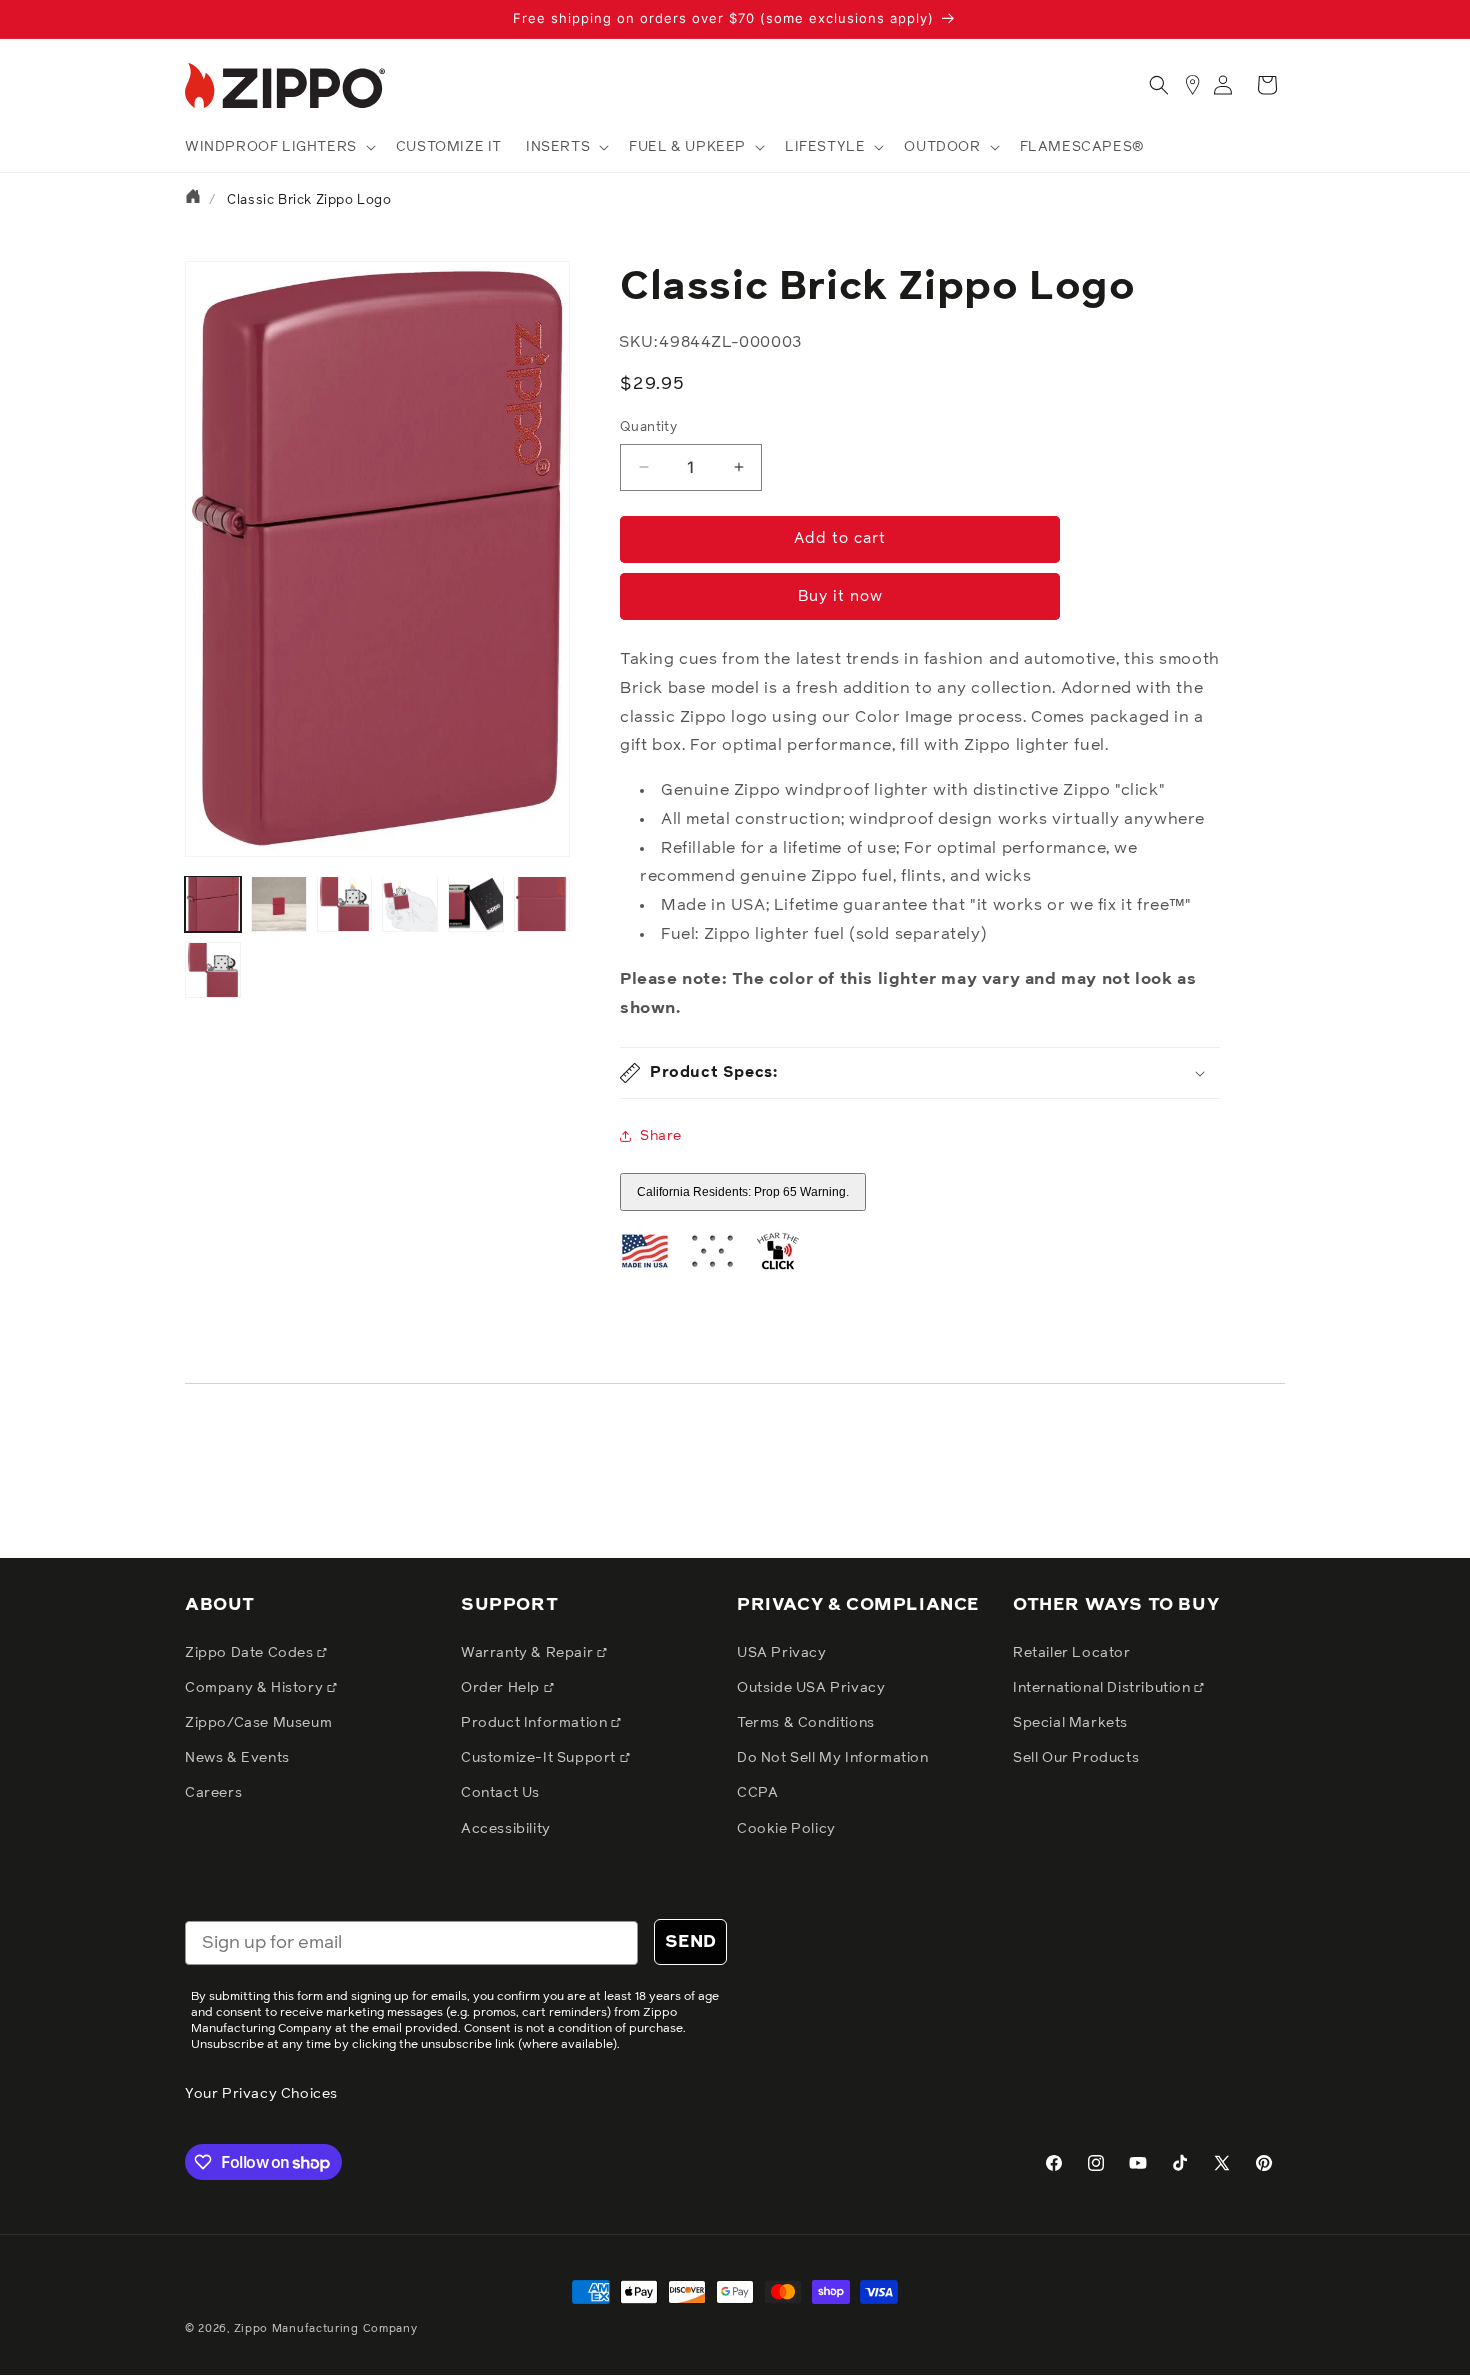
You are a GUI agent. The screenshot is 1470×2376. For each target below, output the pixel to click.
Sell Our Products (1076, 1758)
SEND (690, 1942)
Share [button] (661, 1136)
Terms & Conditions (806, 1723)
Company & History (256, 1688)
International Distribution (1103, 1688)
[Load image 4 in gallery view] (410, 904)
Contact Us (500, 1793)
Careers (213, 1793)
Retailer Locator (1072, 1653)
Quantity (648, 427)
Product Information (536, 1723)
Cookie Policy (786, 1829)
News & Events (237, 1758)
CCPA (757, 1793)
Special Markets (1070, 1723)
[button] (278, 147)
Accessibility (506, 1829)
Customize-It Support (540, 1758)
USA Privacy (782, 1653)
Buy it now (840, 596)
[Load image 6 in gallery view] (542, 904)
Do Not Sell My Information (833, 1758)
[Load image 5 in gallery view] (476, 904)
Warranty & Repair (529, 1653)
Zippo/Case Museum (258, 1723)
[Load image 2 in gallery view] (279, 904)
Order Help (502, 1688)
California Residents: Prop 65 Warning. (743, 1192)
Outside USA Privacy (811, 1688)
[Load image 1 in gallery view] (213, 904)
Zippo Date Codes (251, 1653)
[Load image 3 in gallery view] (345, 904)
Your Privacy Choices (261, 2094)
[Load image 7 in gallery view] (213, 970)
